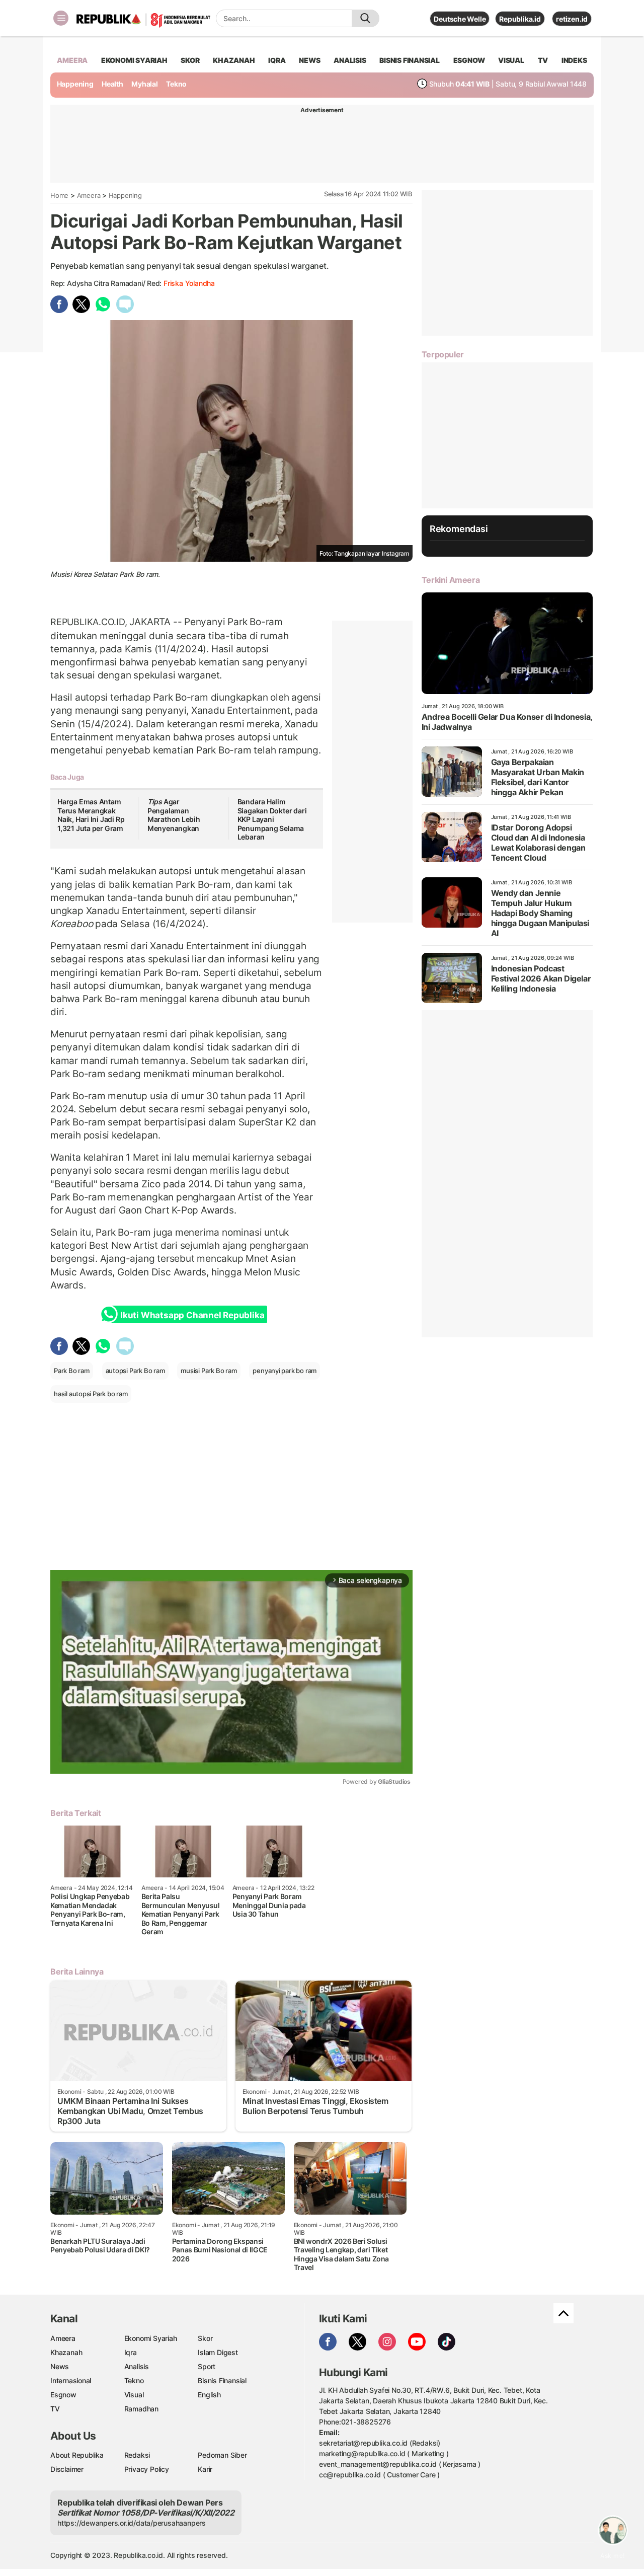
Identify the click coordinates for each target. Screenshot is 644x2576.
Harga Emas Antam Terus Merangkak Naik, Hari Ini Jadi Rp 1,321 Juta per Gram (91, 815)
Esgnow (63, 2395)
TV (543, 60)
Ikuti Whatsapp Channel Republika (192, 1315)
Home (59, 195)
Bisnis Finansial (410, 60)
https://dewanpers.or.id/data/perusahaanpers (132, 2523)
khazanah (234, 60)
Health (112, 84)
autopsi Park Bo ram (135, 1371)
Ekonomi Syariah (134, 60)
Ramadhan (141, 2409)
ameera (72, 60)
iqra (277, 60)
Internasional (71, 2380)
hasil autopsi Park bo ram (91, 1394)
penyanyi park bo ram (285, 1371)
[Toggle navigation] (61, 18)
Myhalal (145, 84)
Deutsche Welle (460, 19)
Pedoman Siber (222, 2455)
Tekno (176, 84)
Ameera (89, 195)
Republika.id (520, 19)
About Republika (77, 2455)
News (60, 2366)
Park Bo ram (72, 1371)
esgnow (469, 60)
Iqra (131, 2352)
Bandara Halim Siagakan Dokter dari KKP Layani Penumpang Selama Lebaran (272, 819)
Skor (205, 2338)
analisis (350, 60)
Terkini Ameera (451, 580)
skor (190, 60)
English (209, 2395)
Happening (75, 84)
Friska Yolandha (189, 283)
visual (511, 60)
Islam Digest (218, 2352)
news (309, 60)
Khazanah (66, 2352)
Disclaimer (67, 2469)
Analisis (137, 2366)
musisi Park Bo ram (209, 1371)
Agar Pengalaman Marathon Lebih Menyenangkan (174, 815)
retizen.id (572, 19)
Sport (207, 2366)
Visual (134, 2395)
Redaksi (137, 2455)
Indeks (574, 60)
